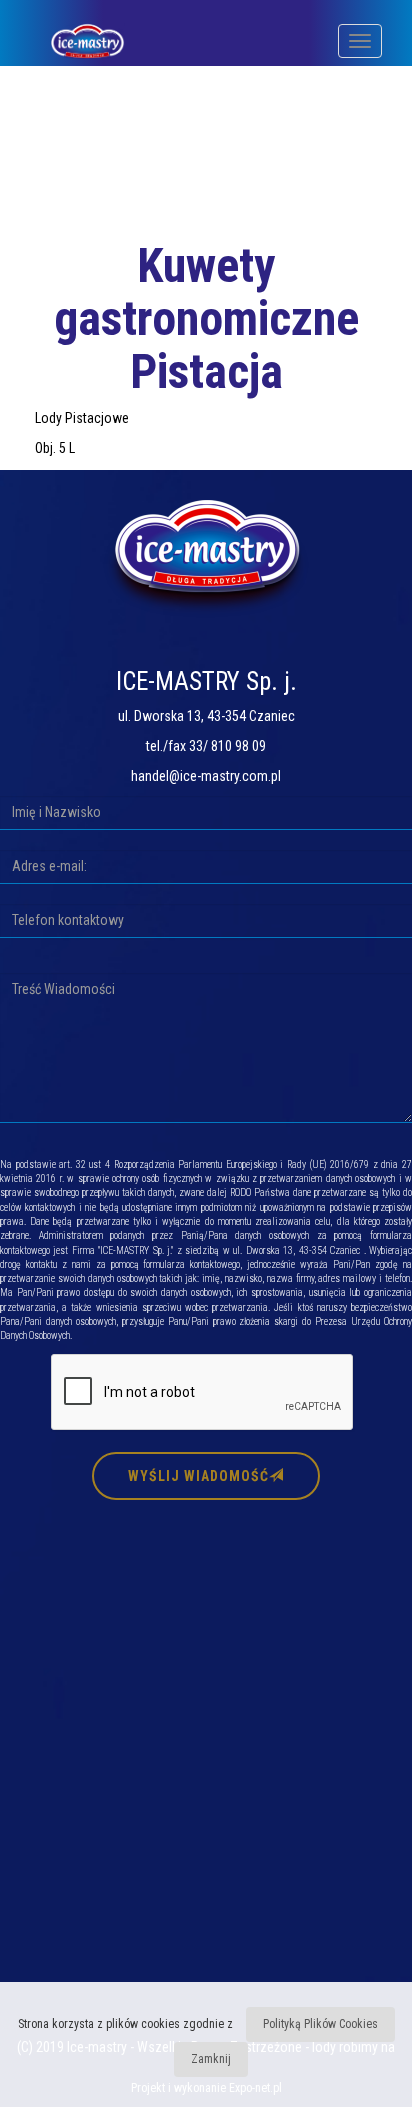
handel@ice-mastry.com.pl (206, 776)
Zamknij (211, 2059)
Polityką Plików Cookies (320, 2024)
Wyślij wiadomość (198, 1476)
